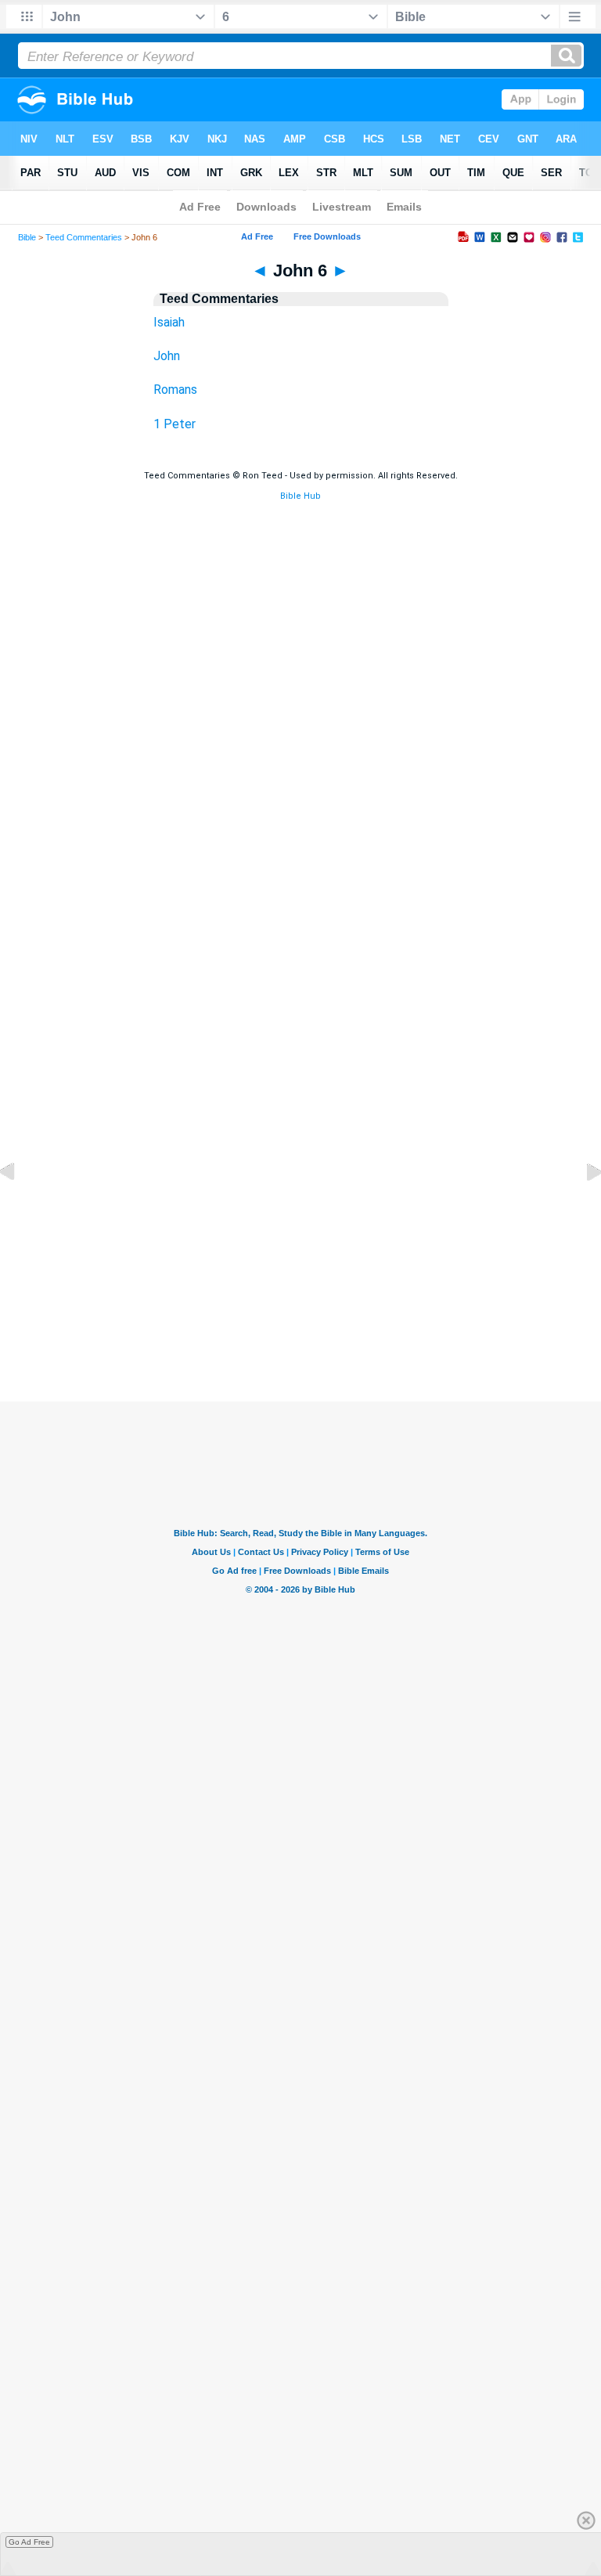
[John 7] (581, 1208)
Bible (27, 237)
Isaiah (169, 322)
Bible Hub (300, 496)
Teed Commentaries (84, 237)
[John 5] (20, 1208)
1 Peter (175, 424)
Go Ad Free (29, 2542)
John (167, 356)
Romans (175, 390)
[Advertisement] (300, 1306)
